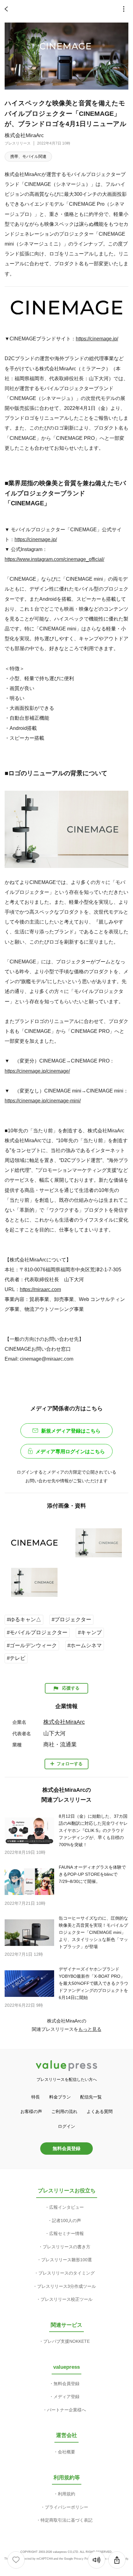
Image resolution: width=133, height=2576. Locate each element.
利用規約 (66, 2494)
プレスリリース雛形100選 (66, 2260)
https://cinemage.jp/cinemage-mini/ (43, 1101)
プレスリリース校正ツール (66, 2299)
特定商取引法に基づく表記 (66, 2520)
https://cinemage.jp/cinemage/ (37, 1071)
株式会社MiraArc (24, 135)
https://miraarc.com (40, 1289)
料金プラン (60, 2097)
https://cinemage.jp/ (97, 339)
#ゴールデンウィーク (32, 1646)
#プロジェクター (71, 1620)
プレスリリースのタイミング (66, 2273)
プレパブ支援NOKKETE (66, 2341)
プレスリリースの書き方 (66, 2247)
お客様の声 (31, 2111)
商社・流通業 (60, 1745)
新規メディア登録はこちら (71, 1431)
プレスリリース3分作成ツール (66, 2286)
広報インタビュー (66, 2207)
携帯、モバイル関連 (28, 156)
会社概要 (66, 2452)
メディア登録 (66, 2397)
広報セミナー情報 (66, 2233)
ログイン (66, 2126)
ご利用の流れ (64, 2111)
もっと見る (90, 2029)
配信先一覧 (91, 2097)
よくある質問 (100, 2111)
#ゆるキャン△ (24, 1620)
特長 (36, 2097)
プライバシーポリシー (66, 2507)
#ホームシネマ (85, 1646)
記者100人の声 (66, 2220)
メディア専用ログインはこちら (70, 1452)
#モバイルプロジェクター (37, 1633)
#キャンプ (90, 1633)
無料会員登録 (66, 2148)
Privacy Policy (83, 2559)
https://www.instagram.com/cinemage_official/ (54, 559)
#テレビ (16, 1658)
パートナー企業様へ (66, 2410)
